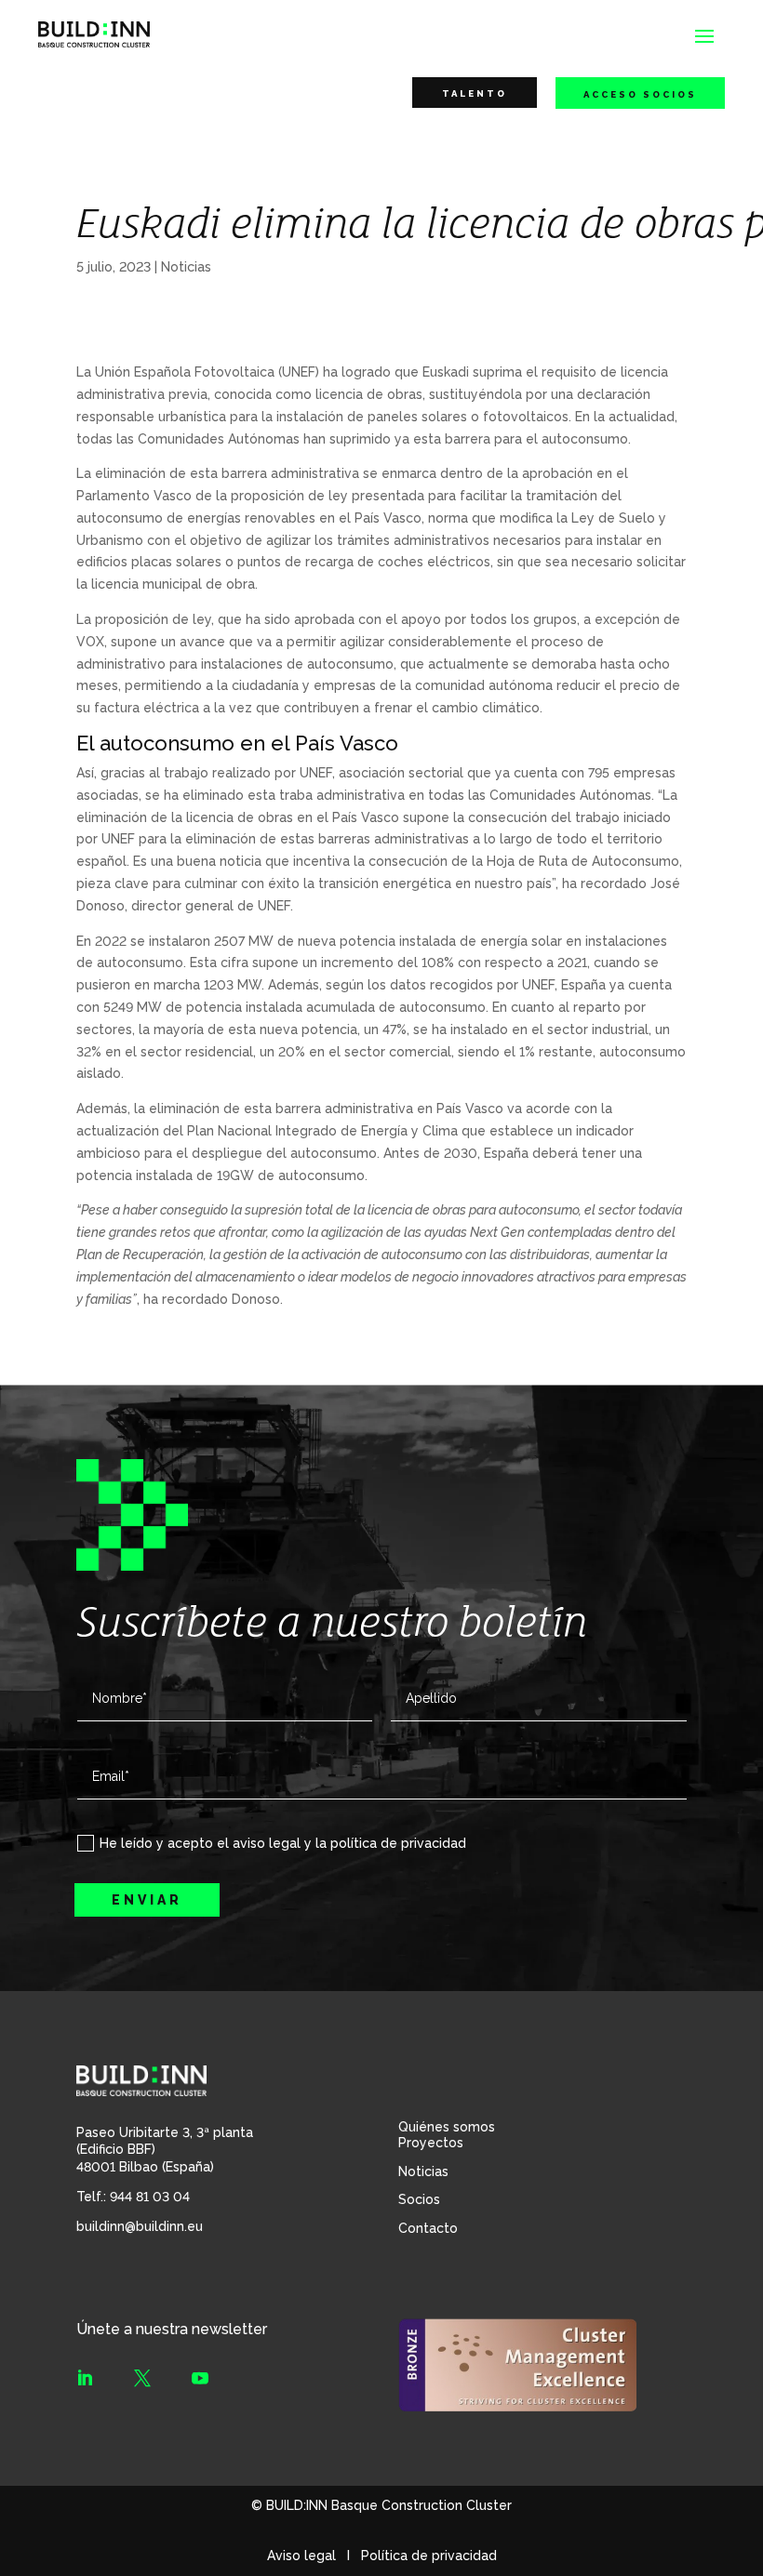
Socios (419, 2199)
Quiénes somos (447, 2127)
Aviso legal (301, 2556)
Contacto (428, 2228)
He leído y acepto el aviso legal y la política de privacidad (283, 1843)
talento (475, 93)
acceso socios (640, 94)
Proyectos (431, 2143)
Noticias (186, 266)
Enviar (147, 1900)
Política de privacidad (429, 2556)
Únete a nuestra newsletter (172, 2329)
